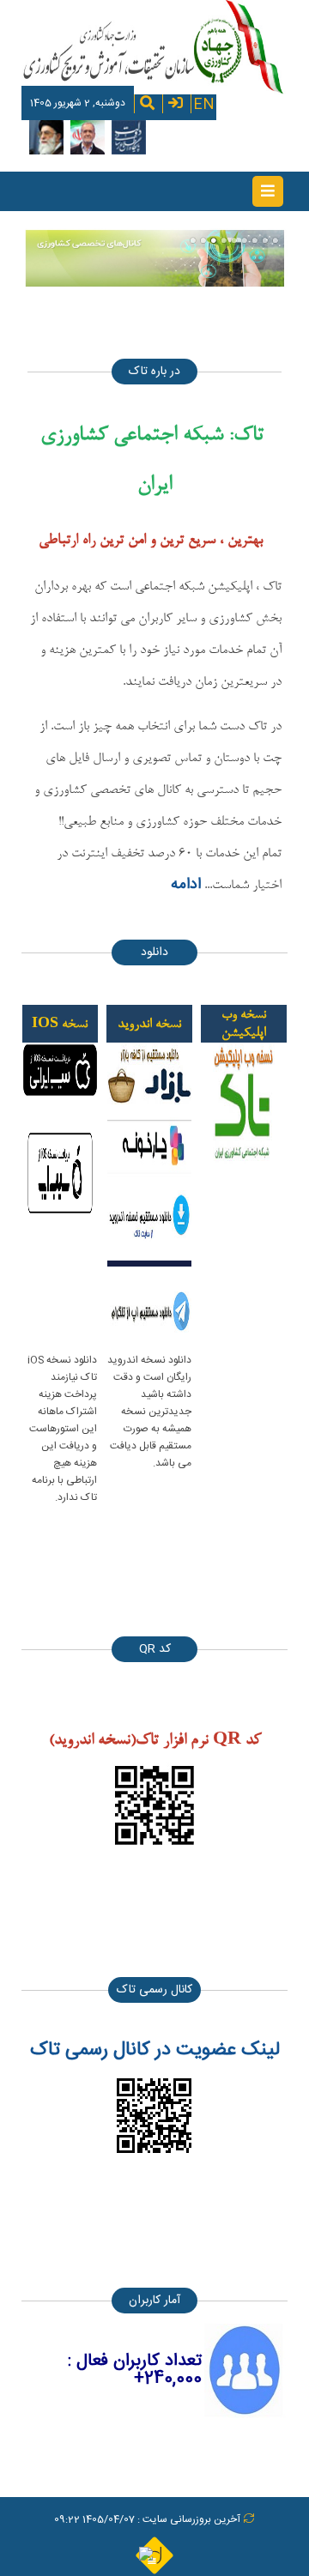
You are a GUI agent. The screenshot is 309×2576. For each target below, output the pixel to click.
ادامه (186, 885)
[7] (255, 240)
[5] (234, 240)
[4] (224, 240)
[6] (245, 240)
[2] (203, 240)
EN (204, 103)
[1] (193, 240)
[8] (265, 240)
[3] (214, 240)
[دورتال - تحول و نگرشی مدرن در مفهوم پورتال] (154, 2555)
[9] (276, 240)
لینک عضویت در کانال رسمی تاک (155, 2050)
